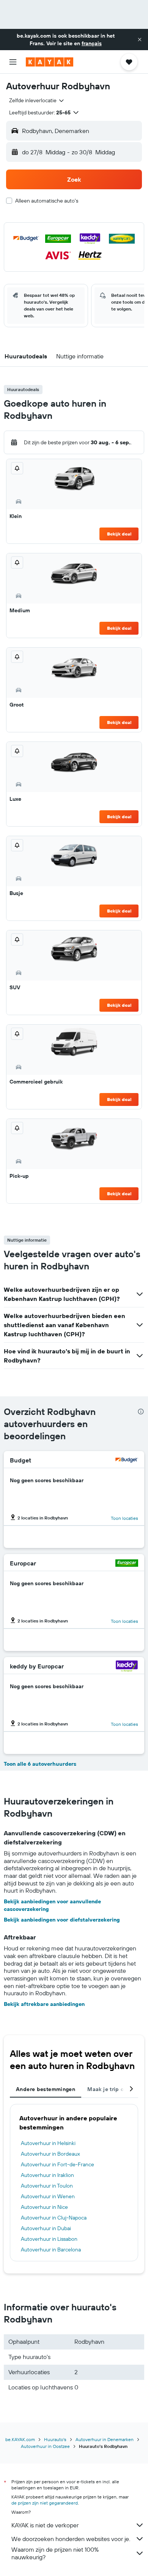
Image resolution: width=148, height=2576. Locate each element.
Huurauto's (55, 2439)
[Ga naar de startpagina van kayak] (50, 62)
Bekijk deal (119, 534)
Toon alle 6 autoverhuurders (40, 1764)
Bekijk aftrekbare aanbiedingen (44, 2004)
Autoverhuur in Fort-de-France (57, 2164)
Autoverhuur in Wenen (48, 2196)
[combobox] (37, 100)
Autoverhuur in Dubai (46, 2228)
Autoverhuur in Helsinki (48, 2143)
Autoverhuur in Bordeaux (50, 2154)
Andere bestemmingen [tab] (46, 2089)
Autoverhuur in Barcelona (51, 2250)
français (92, 43)
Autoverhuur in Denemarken (105, 2439)
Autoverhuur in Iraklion (47, 2175)
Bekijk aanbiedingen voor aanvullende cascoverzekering (52, 1905)
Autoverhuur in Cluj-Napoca (54, 2218)
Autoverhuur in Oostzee (45, 2446)
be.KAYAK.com (20, 2439)
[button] (140, 40)
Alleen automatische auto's (47, 201)
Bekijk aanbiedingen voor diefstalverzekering (62, 1920)
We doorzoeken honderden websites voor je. (71, 2539)
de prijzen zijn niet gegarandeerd (45, 2503)
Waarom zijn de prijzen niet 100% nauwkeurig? (55, 2553)
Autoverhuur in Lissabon (49, 2239)
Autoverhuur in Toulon (47, 2186)
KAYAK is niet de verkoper (45, 2525)
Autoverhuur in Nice (44, 2207)
